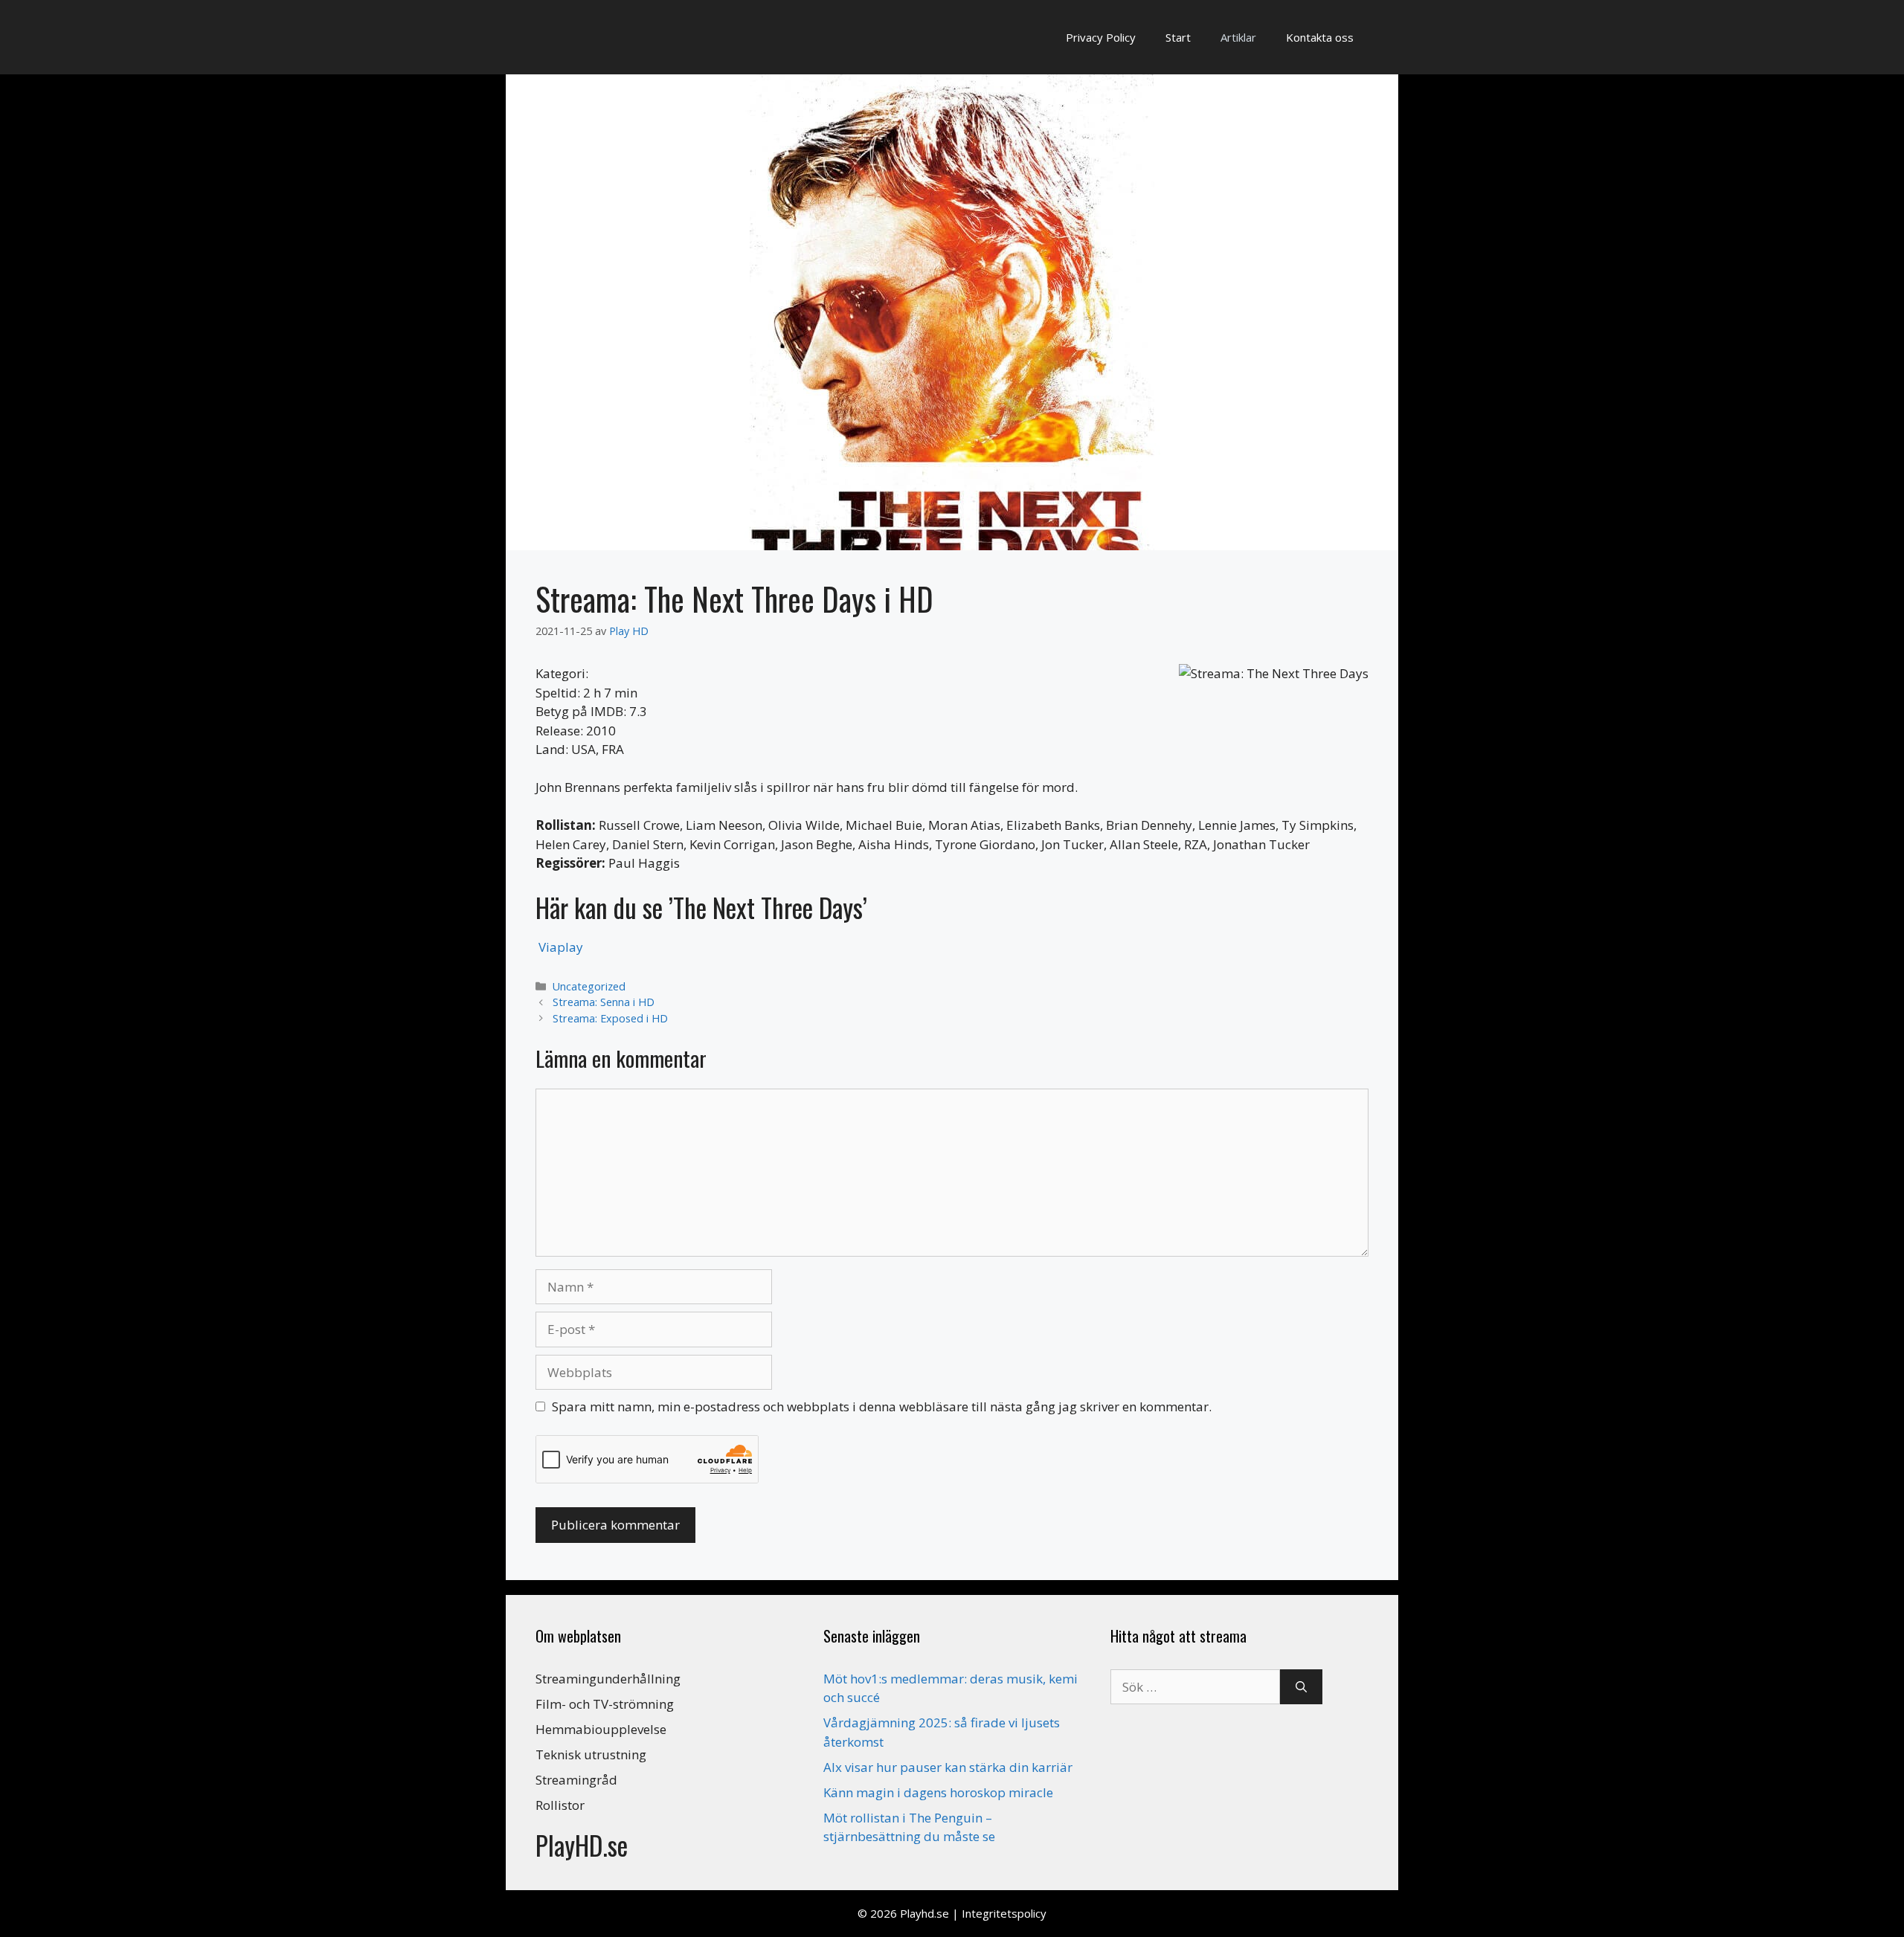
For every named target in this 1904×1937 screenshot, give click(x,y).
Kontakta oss (1320, 37)
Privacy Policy (1101, 37)
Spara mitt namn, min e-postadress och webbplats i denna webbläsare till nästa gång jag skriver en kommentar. (882, 1406)
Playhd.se (924, 1913)
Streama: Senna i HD (604, 1002)
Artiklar (1238, 37)
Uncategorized (589, 986)
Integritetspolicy (1004, 1913)
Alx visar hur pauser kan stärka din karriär (948, 1767)
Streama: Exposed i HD (610, 1018)
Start (1178, 37)
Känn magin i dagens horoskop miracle (938, 1792)
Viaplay (561, 947)
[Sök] (1301, 1687)
